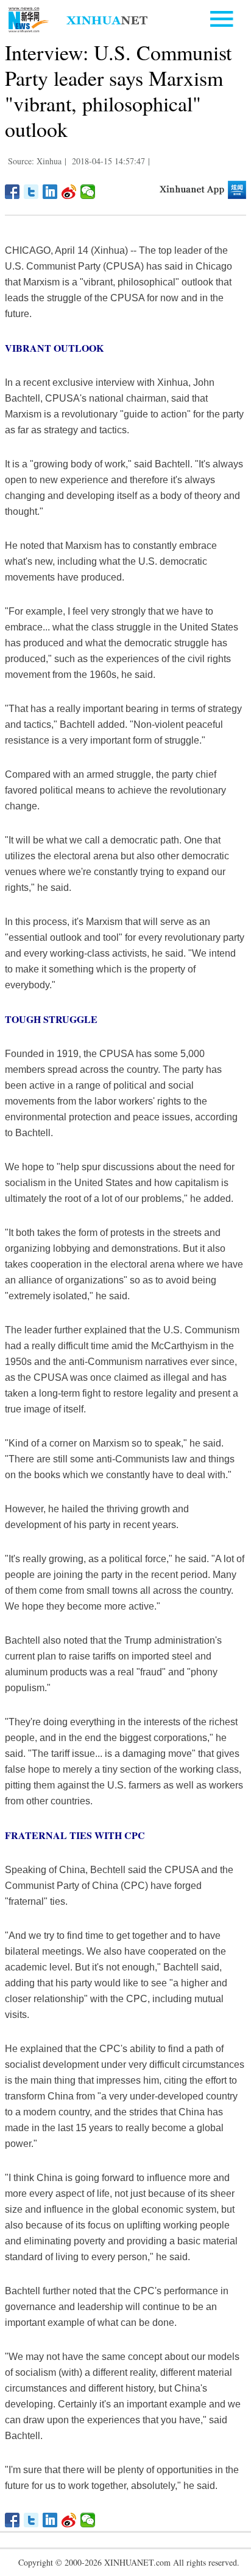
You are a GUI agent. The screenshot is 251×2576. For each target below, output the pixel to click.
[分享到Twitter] (31, 192)
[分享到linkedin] (50, 192)
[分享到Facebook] (12, 192)
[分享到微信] (88, 192)
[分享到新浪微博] (69, 192)
